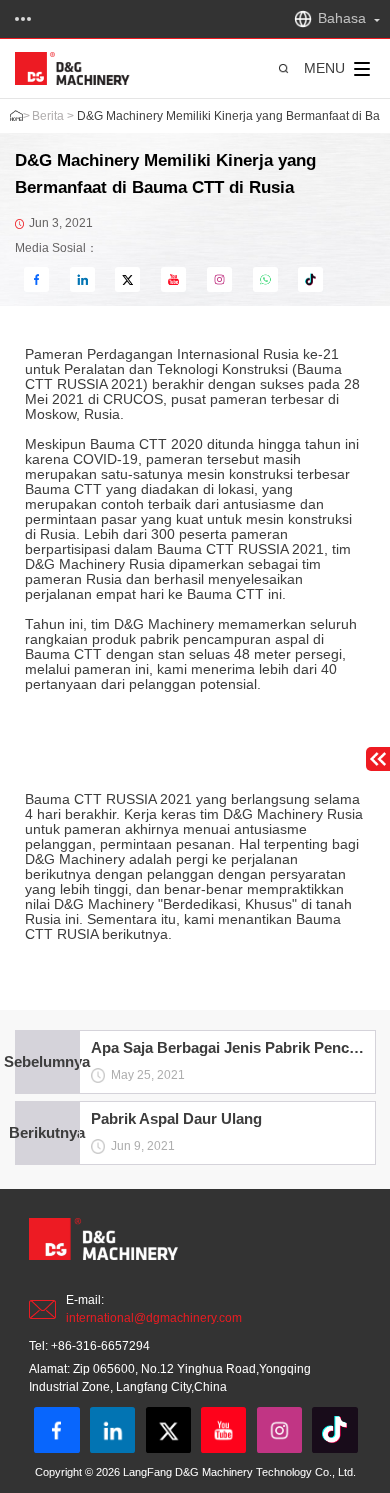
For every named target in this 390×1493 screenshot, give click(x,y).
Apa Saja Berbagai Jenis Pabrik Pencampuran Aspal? (227, 1048)
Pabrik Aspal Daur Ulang (175, 1119)
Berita (48, 116)
